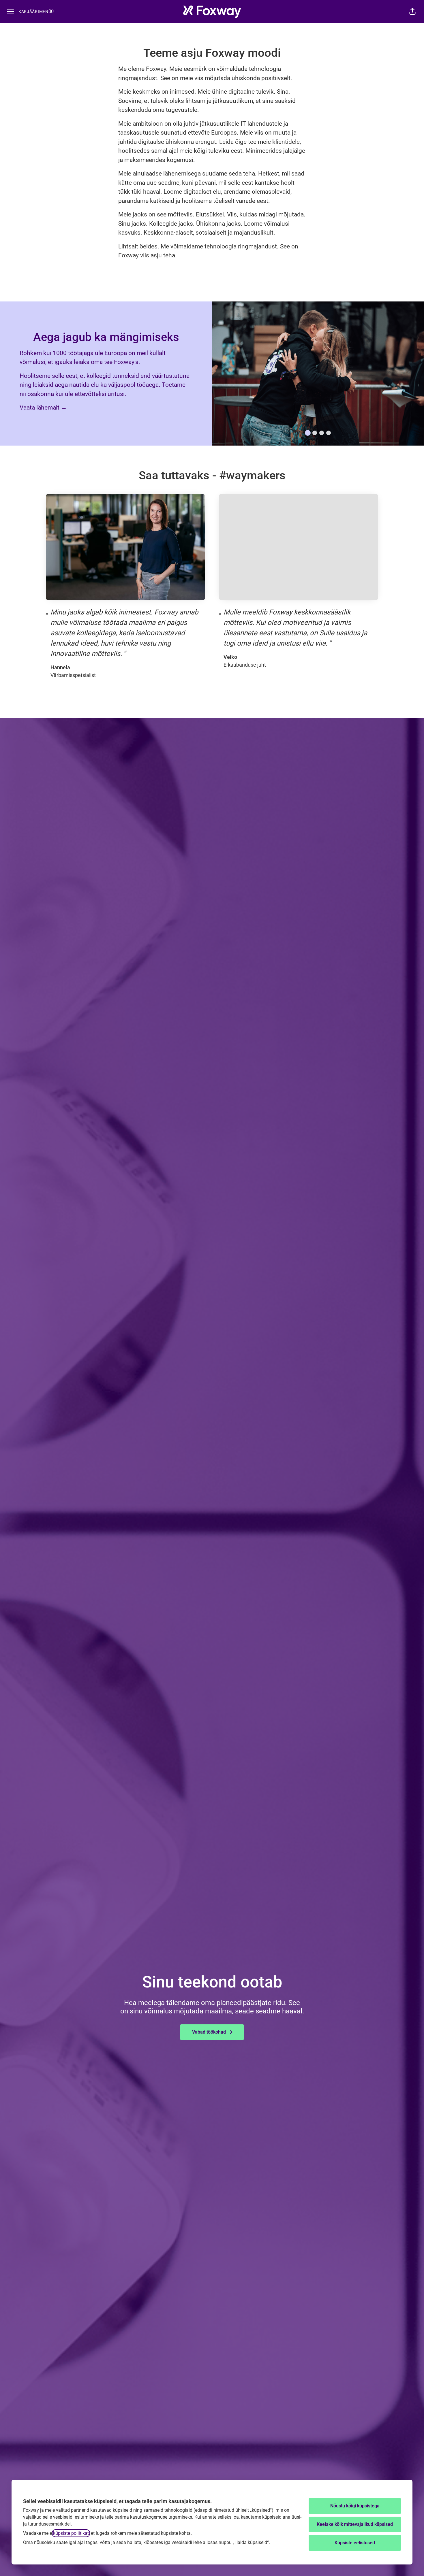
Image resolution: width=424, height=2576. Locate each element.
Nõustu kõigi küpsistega (355, 2506)
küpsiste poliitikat (71, 2533)
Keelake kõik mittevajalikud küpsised (355, 2524)
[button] (412, 12)
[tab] (308, 433)
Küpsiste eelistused (355, 2543)
